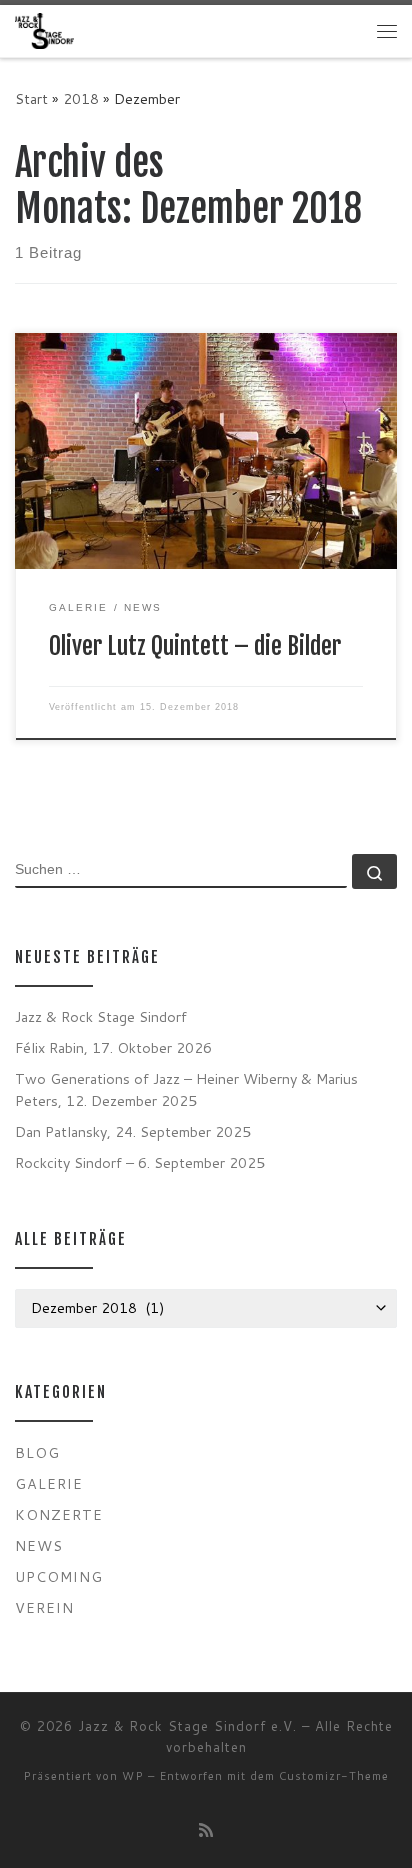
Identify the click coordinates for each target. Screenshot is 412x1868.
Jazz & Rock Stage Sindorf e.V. (187, 1726)
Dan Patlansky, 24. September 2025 (133, 1131)
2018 (81, 98)
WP (133, 1776)
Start (31, 98)
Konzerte (59, 1514)
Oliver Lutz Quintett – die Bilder (195, 646)
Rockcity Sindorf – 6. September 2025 (140, 1162)
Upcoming (59, 1576)
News (39, 1545)
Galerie (49, 1483)
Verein (44, 1607)
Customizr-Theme (334, 1776)
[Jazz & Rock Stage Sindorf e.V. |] (44, 30)
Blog (37, 1452)
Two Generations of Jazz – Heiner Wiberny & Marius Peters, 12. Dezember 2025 (186, 1089)
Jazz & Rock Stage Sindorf (101, 1016)
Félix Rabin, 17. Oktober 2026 (113, 1047)
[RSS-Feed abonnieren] (206, 1829)
